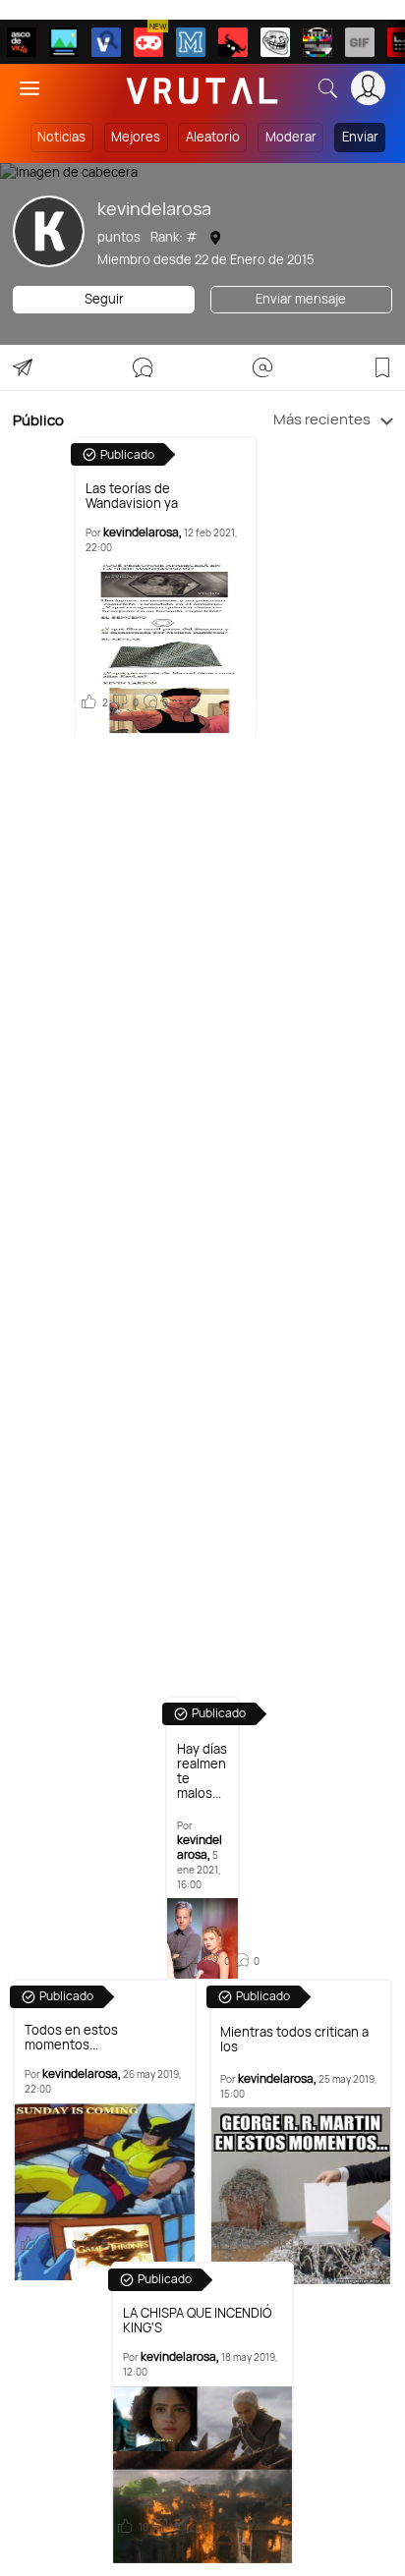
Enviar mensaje (301, 299)
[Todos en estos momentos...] (105, 2192)
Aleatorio (213, 137)
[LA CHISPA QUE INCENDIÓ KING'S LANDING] (203, 2475)
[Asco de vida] (22, 42)
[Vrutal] (148, 42)
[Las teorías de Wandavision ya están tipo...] (166, 649)
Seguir (104, 299)
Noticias (61, 137)
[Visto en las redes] (106, 42)
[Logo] (202, 88)
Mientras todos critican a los (294, 2040)
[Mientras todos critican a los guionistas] (301, 2196)
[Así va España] (233, 42)
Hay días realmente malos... (202, 1771)
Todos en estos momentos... (71, 2038)
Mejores (136, 137)
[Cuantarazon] (64, 42)
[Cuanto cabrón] (275, 42)
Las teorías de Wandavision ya (132, 496)
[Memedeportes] (191, 42)
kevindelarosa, (143, 532)
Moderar (291, 137)
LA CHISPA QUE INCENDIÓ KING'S (197, 2321)
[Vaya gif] (360, 42)
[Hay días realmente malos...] (202, 1938)
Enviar (360, 137)
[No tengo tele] (318, 42)
